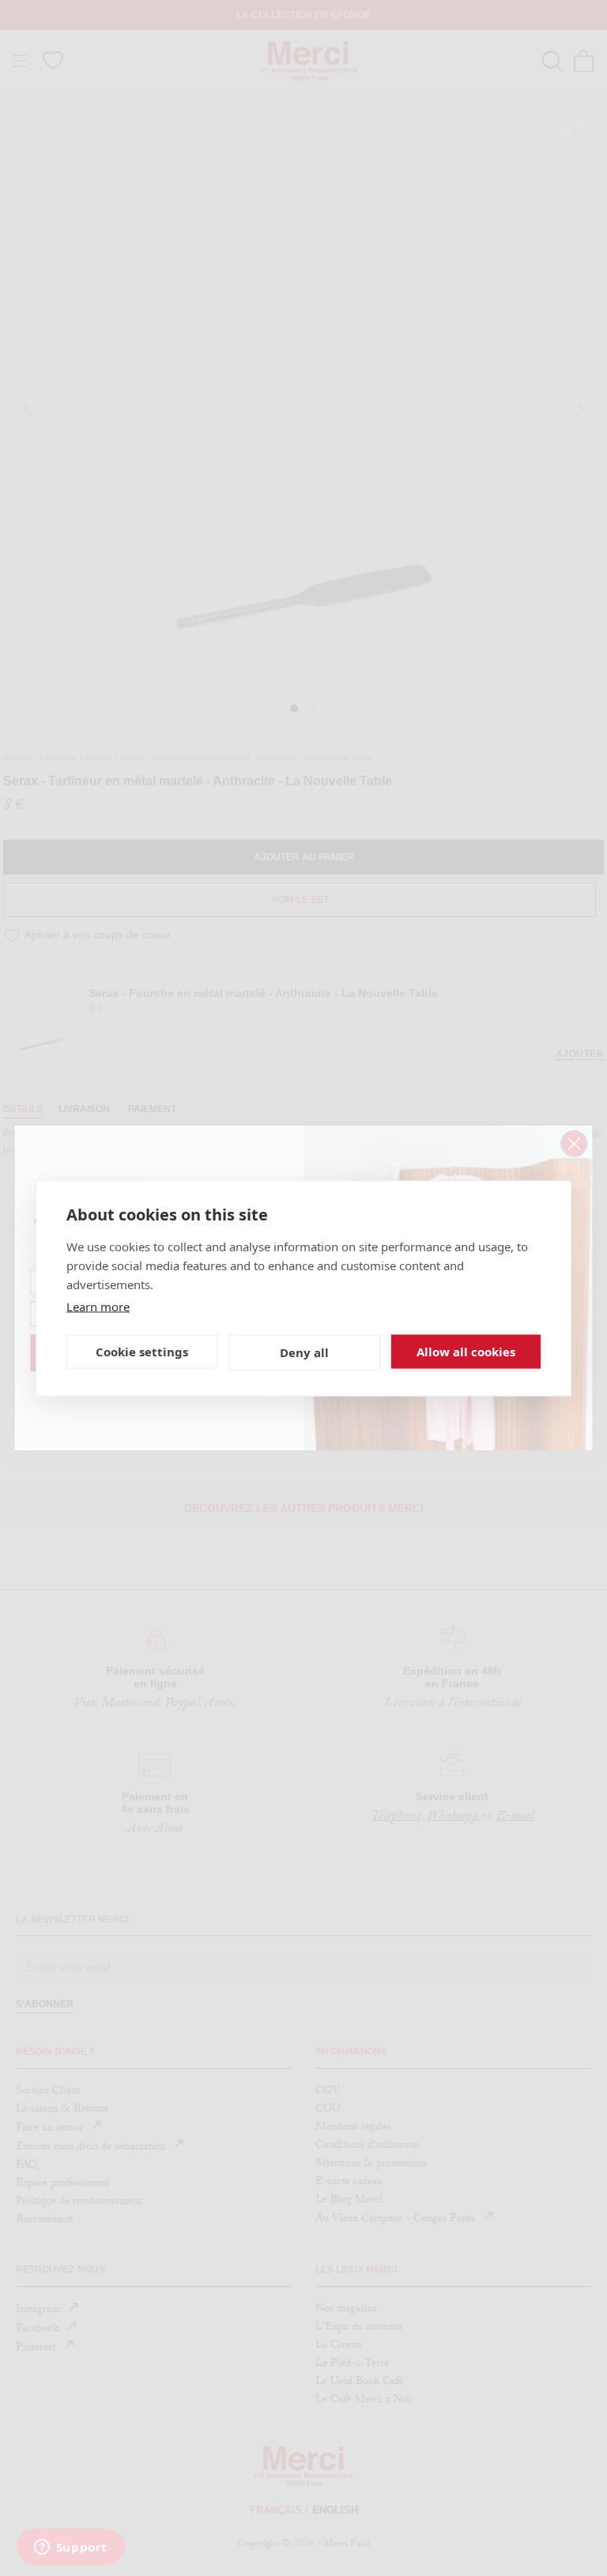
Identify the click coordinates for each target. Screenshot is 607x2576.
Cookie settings (142, 1352)
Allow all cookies (466, 1352)
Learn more (98, 1306)
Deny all (304, 1352)
